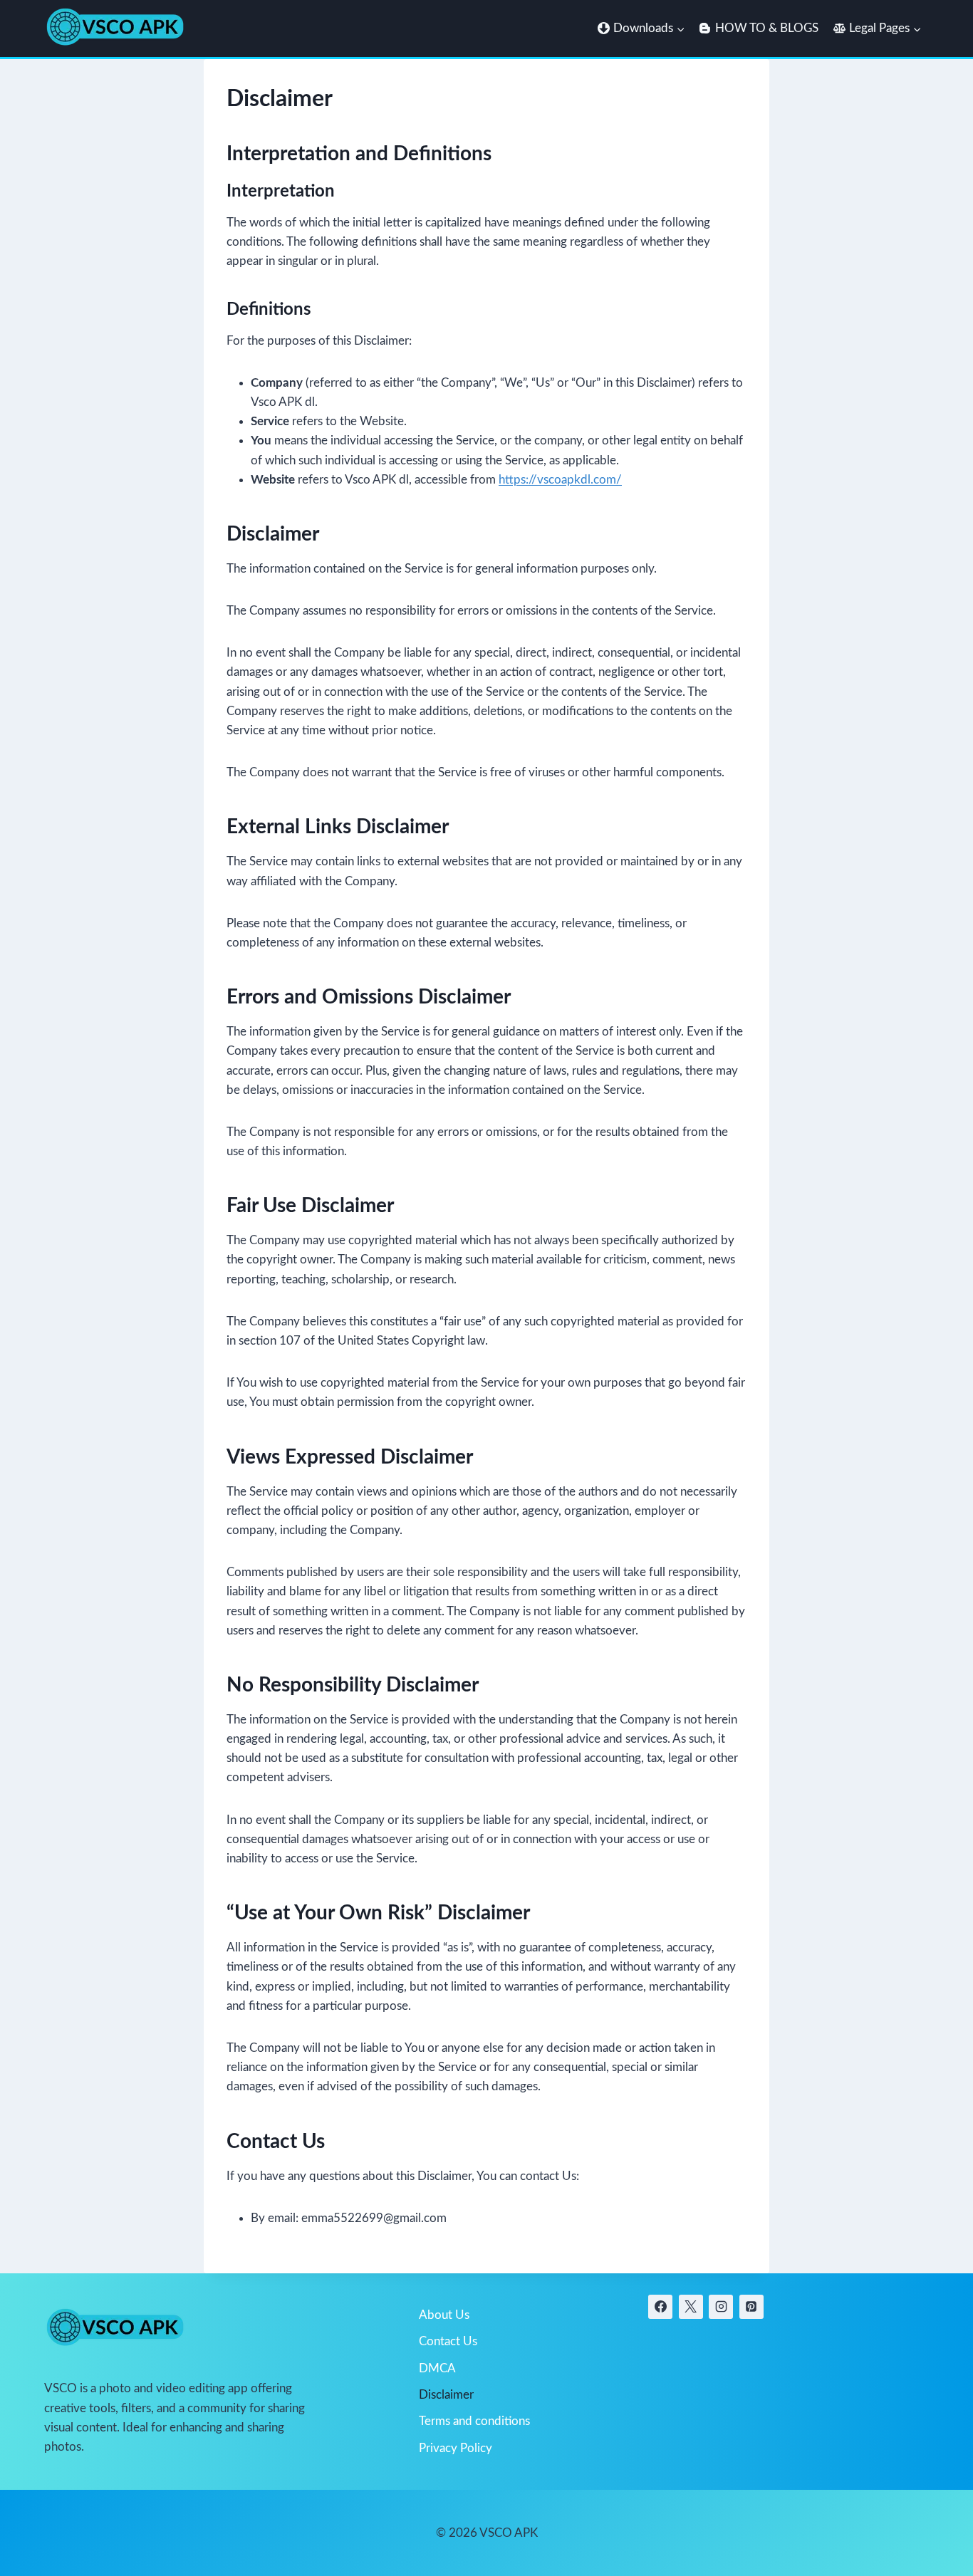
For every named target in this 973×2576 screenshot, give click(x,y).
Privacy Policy (456, 2448)
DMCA (437, 2368)
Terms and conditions (474, 2421)
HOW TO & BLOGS (767, 28)
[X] (691, 2307)
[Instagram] (721, 2307)
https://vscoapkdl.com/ (560, 480)
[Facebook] (660, 2307)
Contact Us (448, 2341)
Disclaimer (446, 2395)
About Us (444, 2315)
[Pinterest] (751, 2307)
